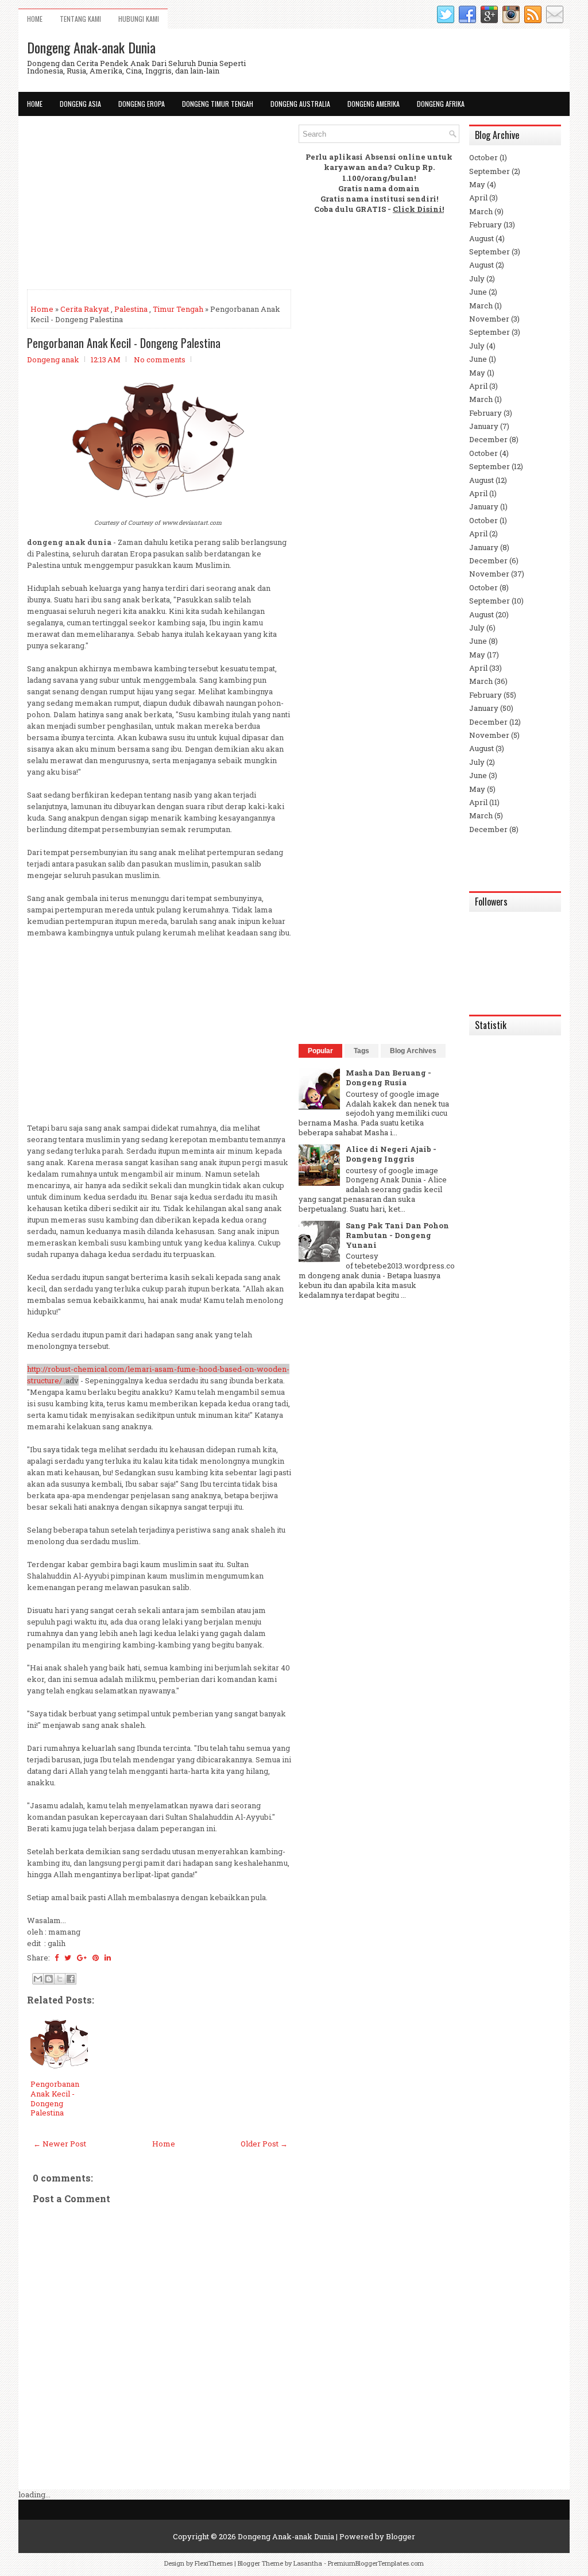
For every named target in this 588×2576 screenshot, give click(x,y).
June (478, 292)
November (489, 319)
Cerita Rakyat (85, 309)
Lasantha (308, 2563)
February (486, 225)
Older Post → (264, 2144)
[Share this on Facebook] (57, 1958)
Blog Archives (413, 1051)
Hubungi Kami (139, 19)
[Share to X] (60, 1979)
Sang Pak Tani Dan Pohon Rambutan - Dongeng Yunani (397, 1235)
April (478, 198)
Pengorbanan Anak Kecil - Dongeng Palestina (124, 343)
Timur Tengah (178, 309)
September (490, 171)
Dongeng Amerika (374, 104)
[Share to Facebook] (71, 1979)
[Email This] (38, 1979)
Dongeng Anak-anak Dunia (91, 47)
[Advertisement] (159, 205)
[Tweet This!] (68, 1958)
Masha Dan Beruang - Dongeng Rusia (388, 1078)
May (477, 184)
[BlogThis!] (49, 1979)
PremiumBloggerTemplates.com (376, 2563)
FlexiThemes (214, 2563)
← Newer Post (60, 2144)
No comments (160, 359)
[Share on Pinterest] (96, 1958)
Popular (320, 1051)
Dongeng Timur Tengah (218, 104)
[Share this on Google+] (82, 1958)
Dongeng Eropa (142, 104)
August (481, 238)
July (477, 279)
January (484, 426)
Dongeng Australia (300, 104)
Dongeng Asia (80, 104)
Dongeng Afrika (441, 104)
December (488, 439)
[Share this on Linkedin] (108, 1958)
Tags (361, 1051)
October (483, 157)
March (481, 211)
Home (35, 19)
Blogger (401, 2536)
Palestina (131, 309)
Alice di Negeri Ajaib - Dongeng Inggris (391, 1154)
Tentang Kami (80, 19)
